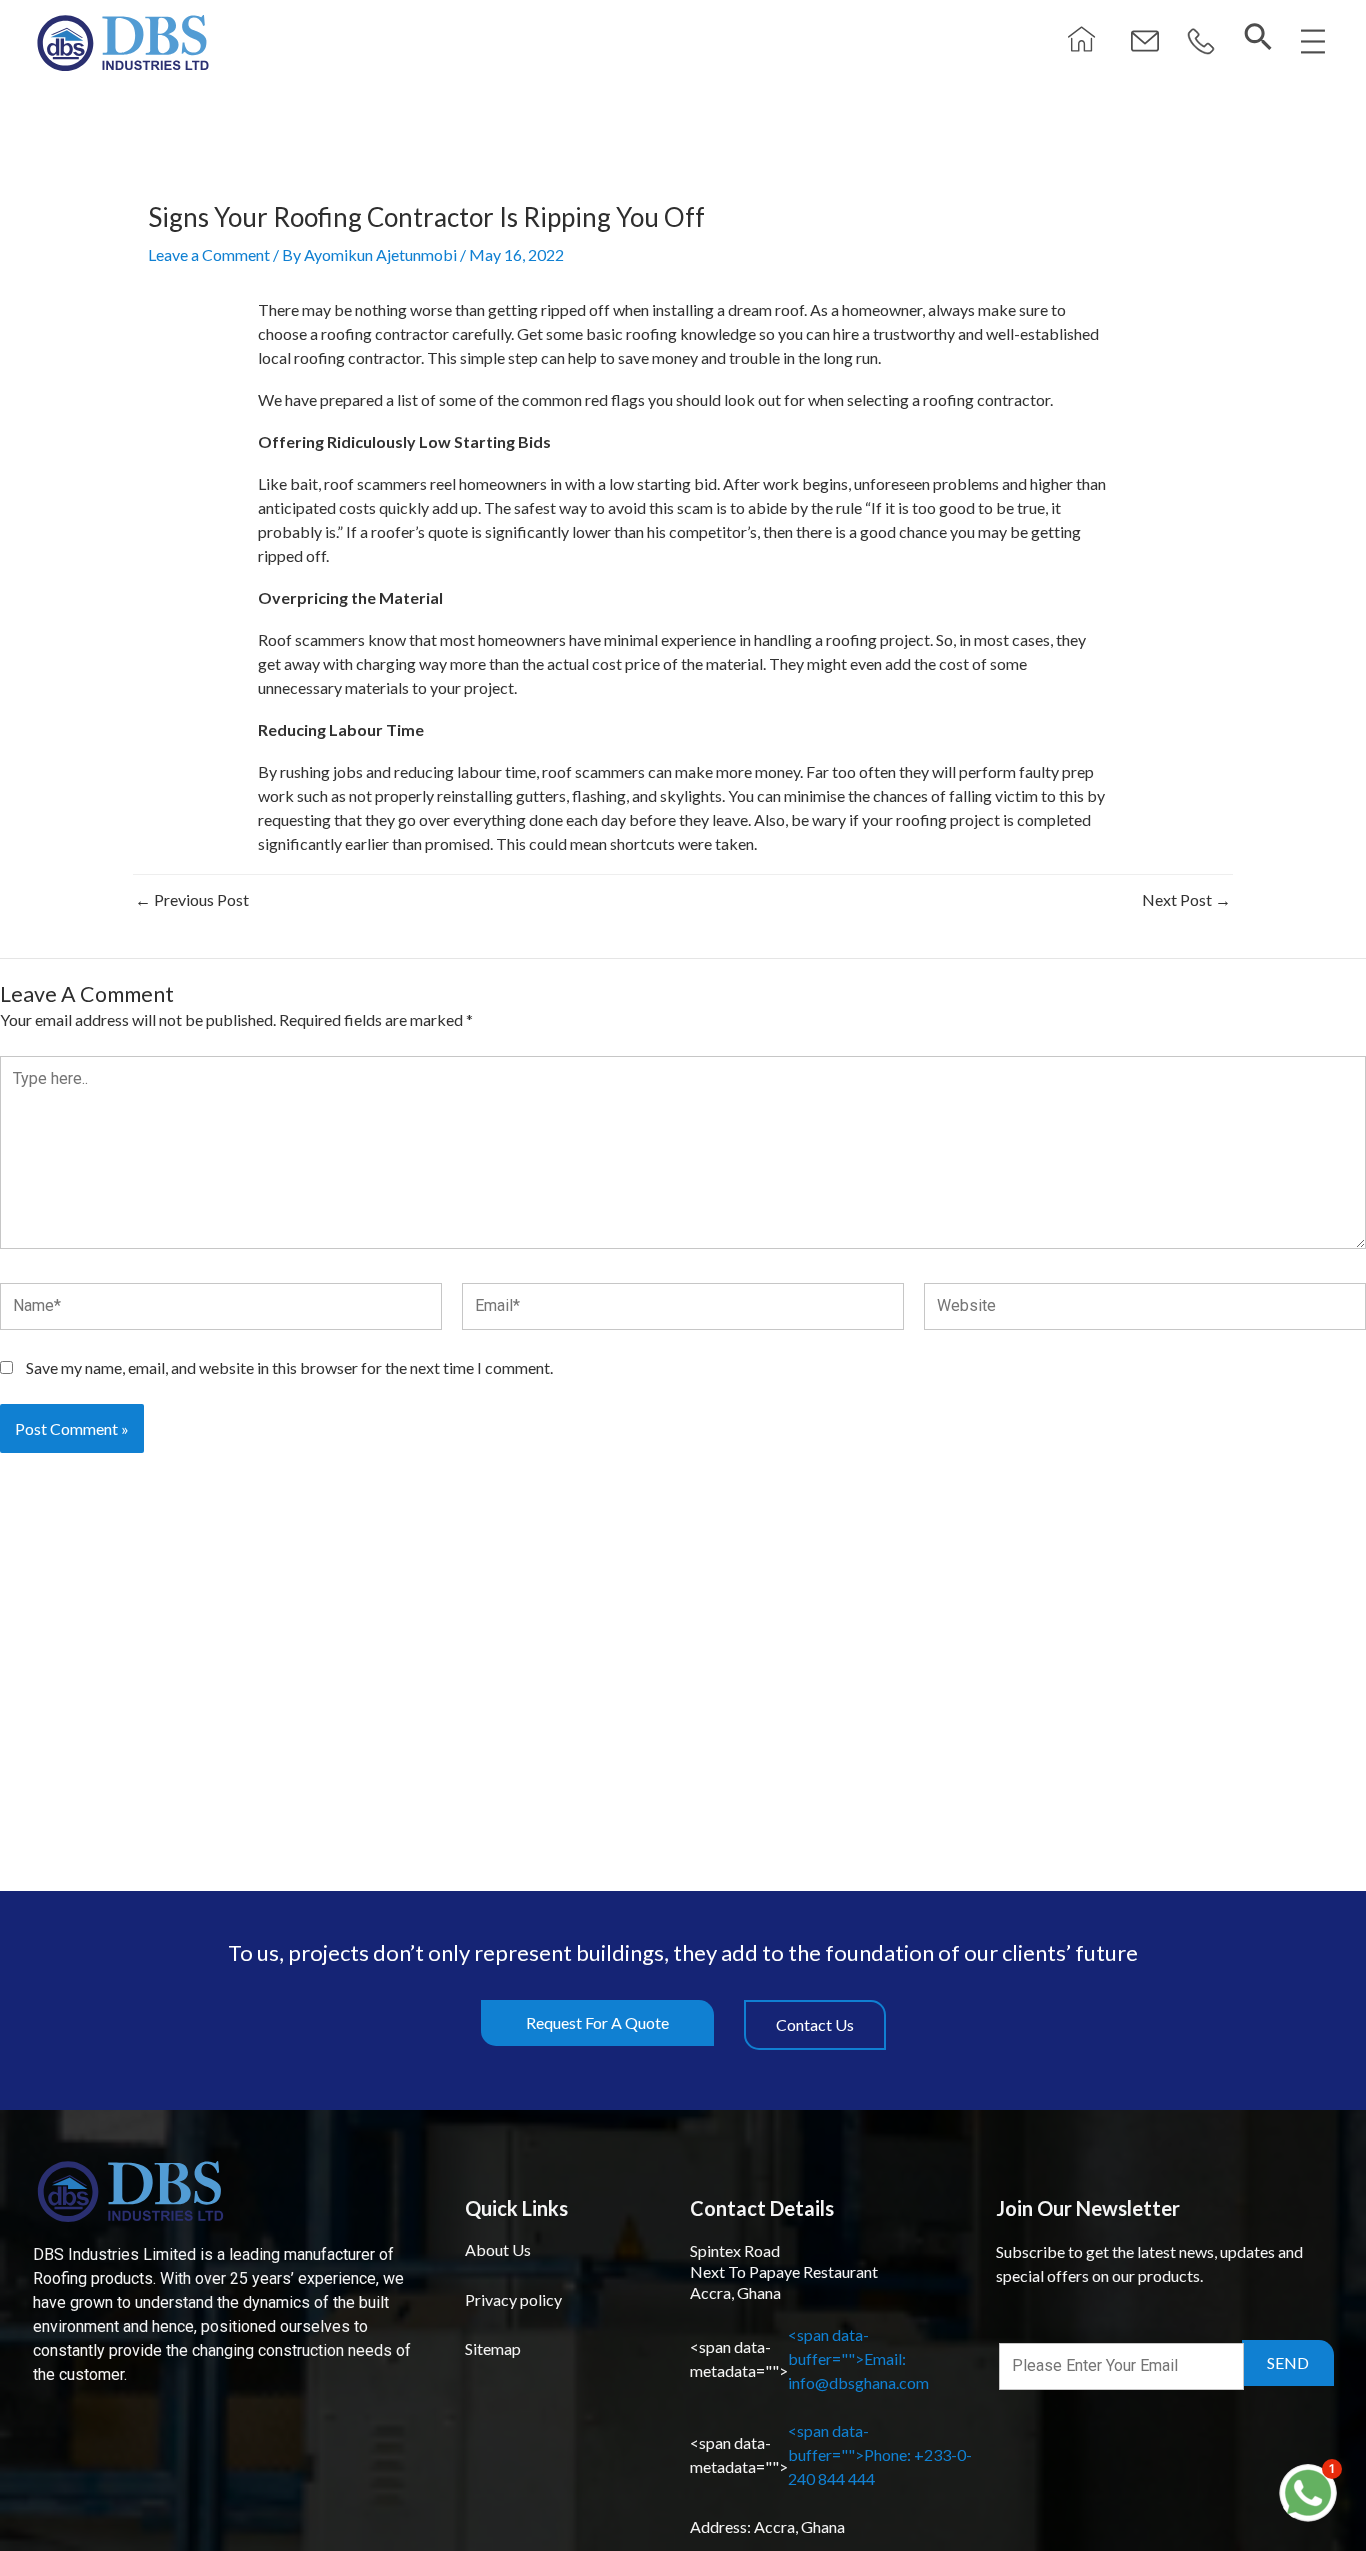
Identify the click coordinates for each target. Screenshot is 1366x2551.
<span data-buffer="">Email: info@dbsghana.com (809, 2358)
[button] (1201, 42)
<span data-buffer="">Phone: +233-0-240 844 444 (831, 2454)
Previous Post (192, 900)
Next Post (1186, 900)
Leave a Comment (209, 254)
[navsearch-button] (1258, 38)
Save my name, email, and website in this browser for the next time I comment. (289, 1367)
